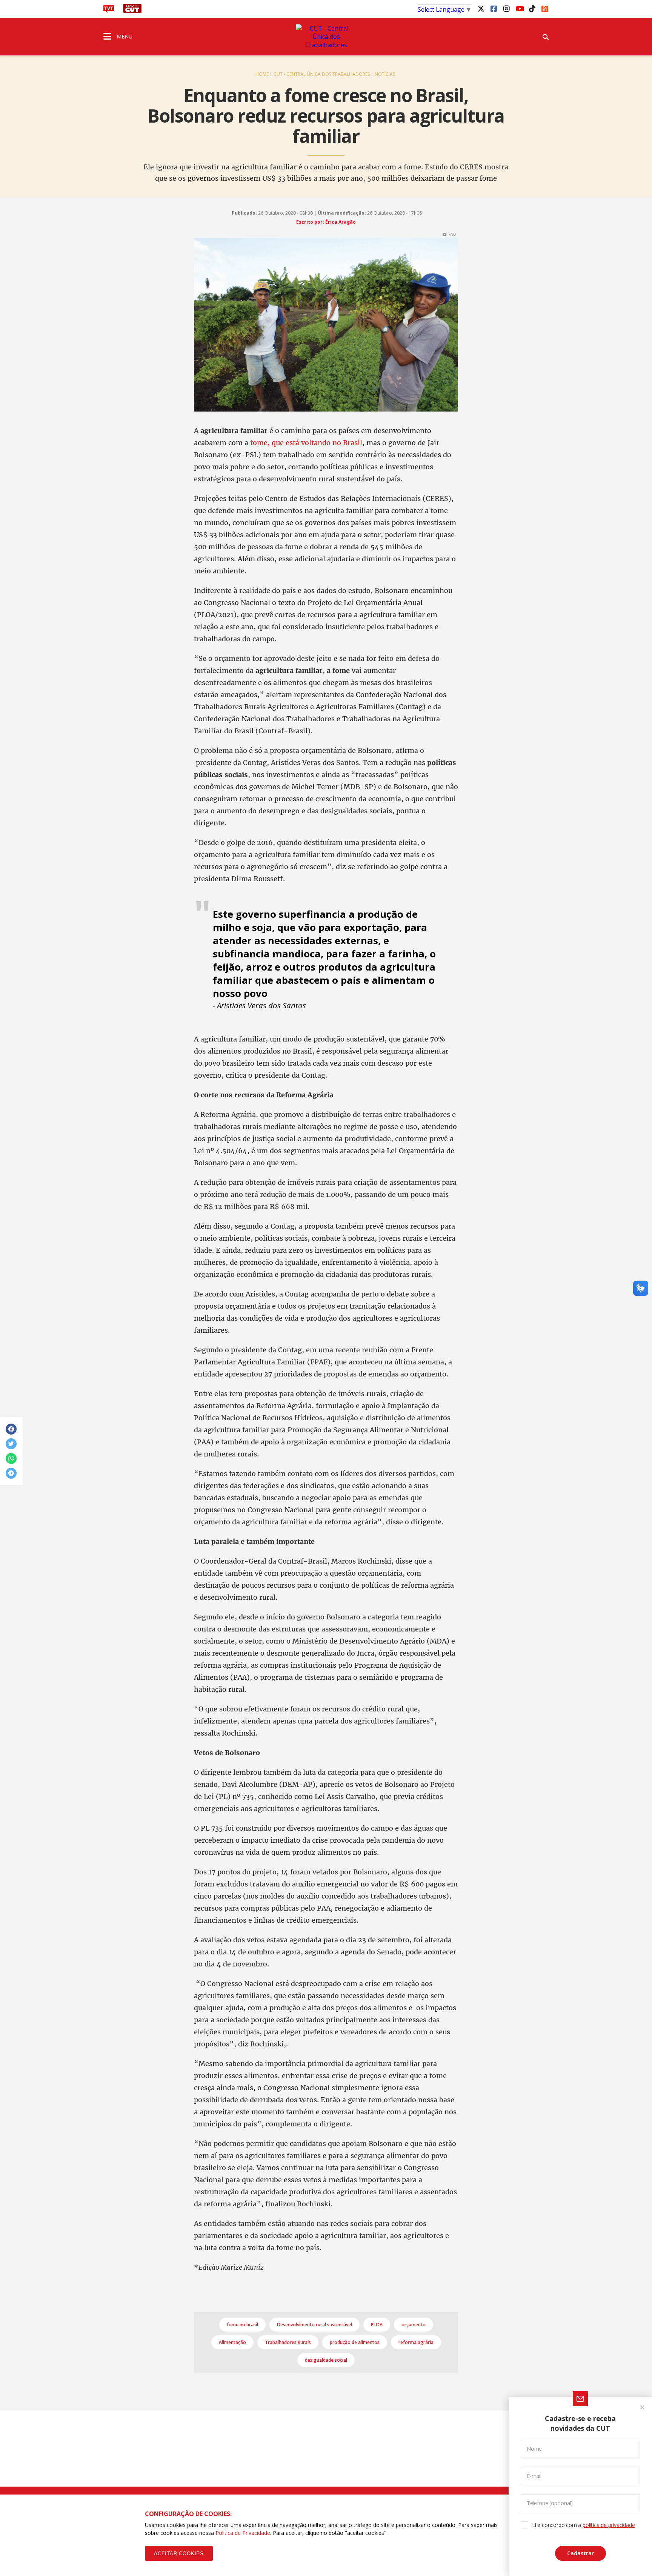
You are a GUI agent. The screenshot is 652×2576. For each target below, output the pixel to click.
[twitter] (481, 8)
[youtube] (519, 8)
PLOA (377, 2325)
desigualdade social (326, 2360)
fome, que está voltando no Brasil (306, 443)
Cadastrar (580, 2553)
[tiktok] (532, 8)
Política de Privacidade (243, 2533)
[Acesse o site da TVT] (109, 11)
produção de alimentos (355, 2342)
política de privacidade (609, 2525)
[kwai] (545, 8)
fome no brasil (242, 2325)
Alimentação (232, 2342)
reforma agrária (416, 2342)
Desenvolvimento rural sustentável (314, 2325)
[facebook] (494, 8)
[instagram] (506, 8)
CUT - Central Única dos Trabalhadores (322, 74)
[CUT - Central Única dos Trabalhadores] (326, 37)
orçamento (414, 2325)
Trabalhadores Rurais (288, 2342)
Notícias (385, 74)
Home (262, 74)
